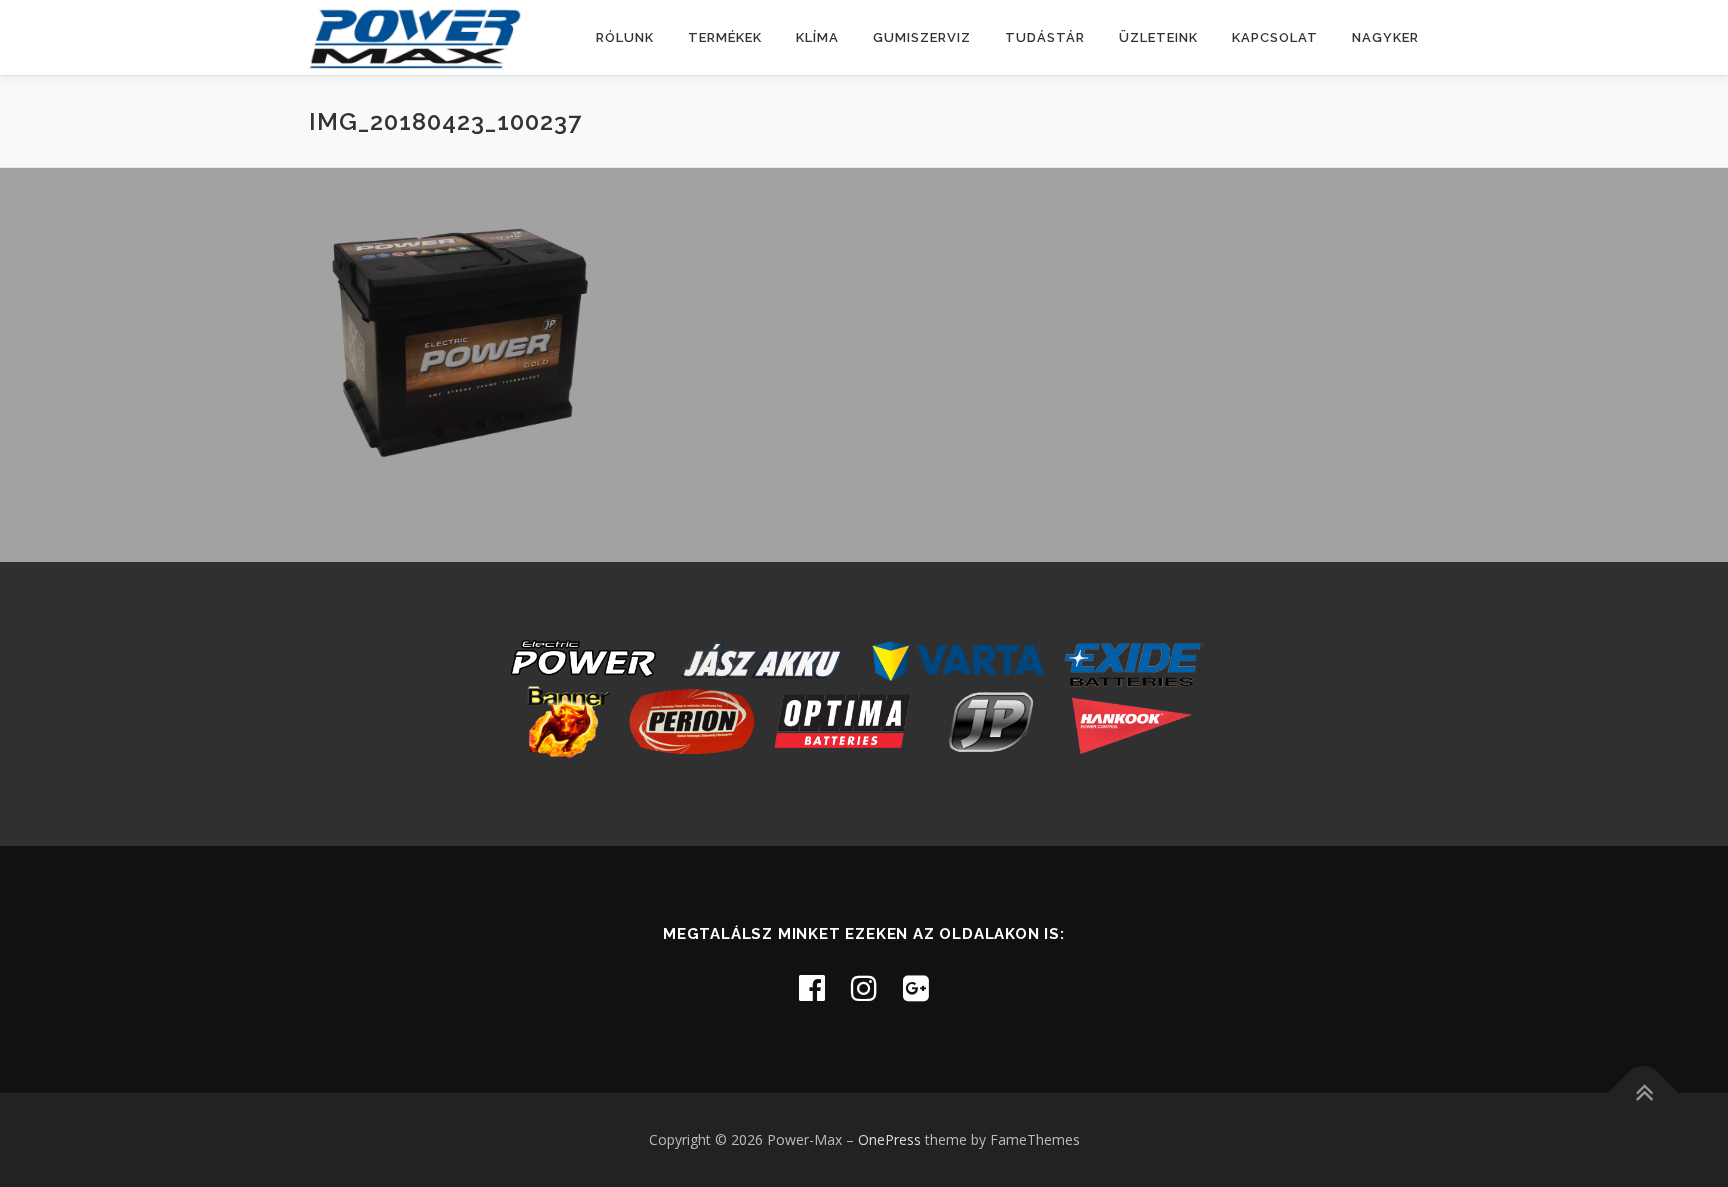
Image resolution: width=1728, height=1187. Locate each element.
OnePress (889, 1139)
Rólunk (625, 37)
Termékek (725, 37)
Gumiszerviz (922, 37)
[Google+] (916, 987)
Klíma (817, 37)
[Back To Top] (1643, 1093)
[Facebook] (812, 987)
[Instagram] (864, 987)
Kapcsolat (1275, 37)
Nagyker (1385, 37)
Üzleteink (1158, 37)
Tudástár (1045, 37)
